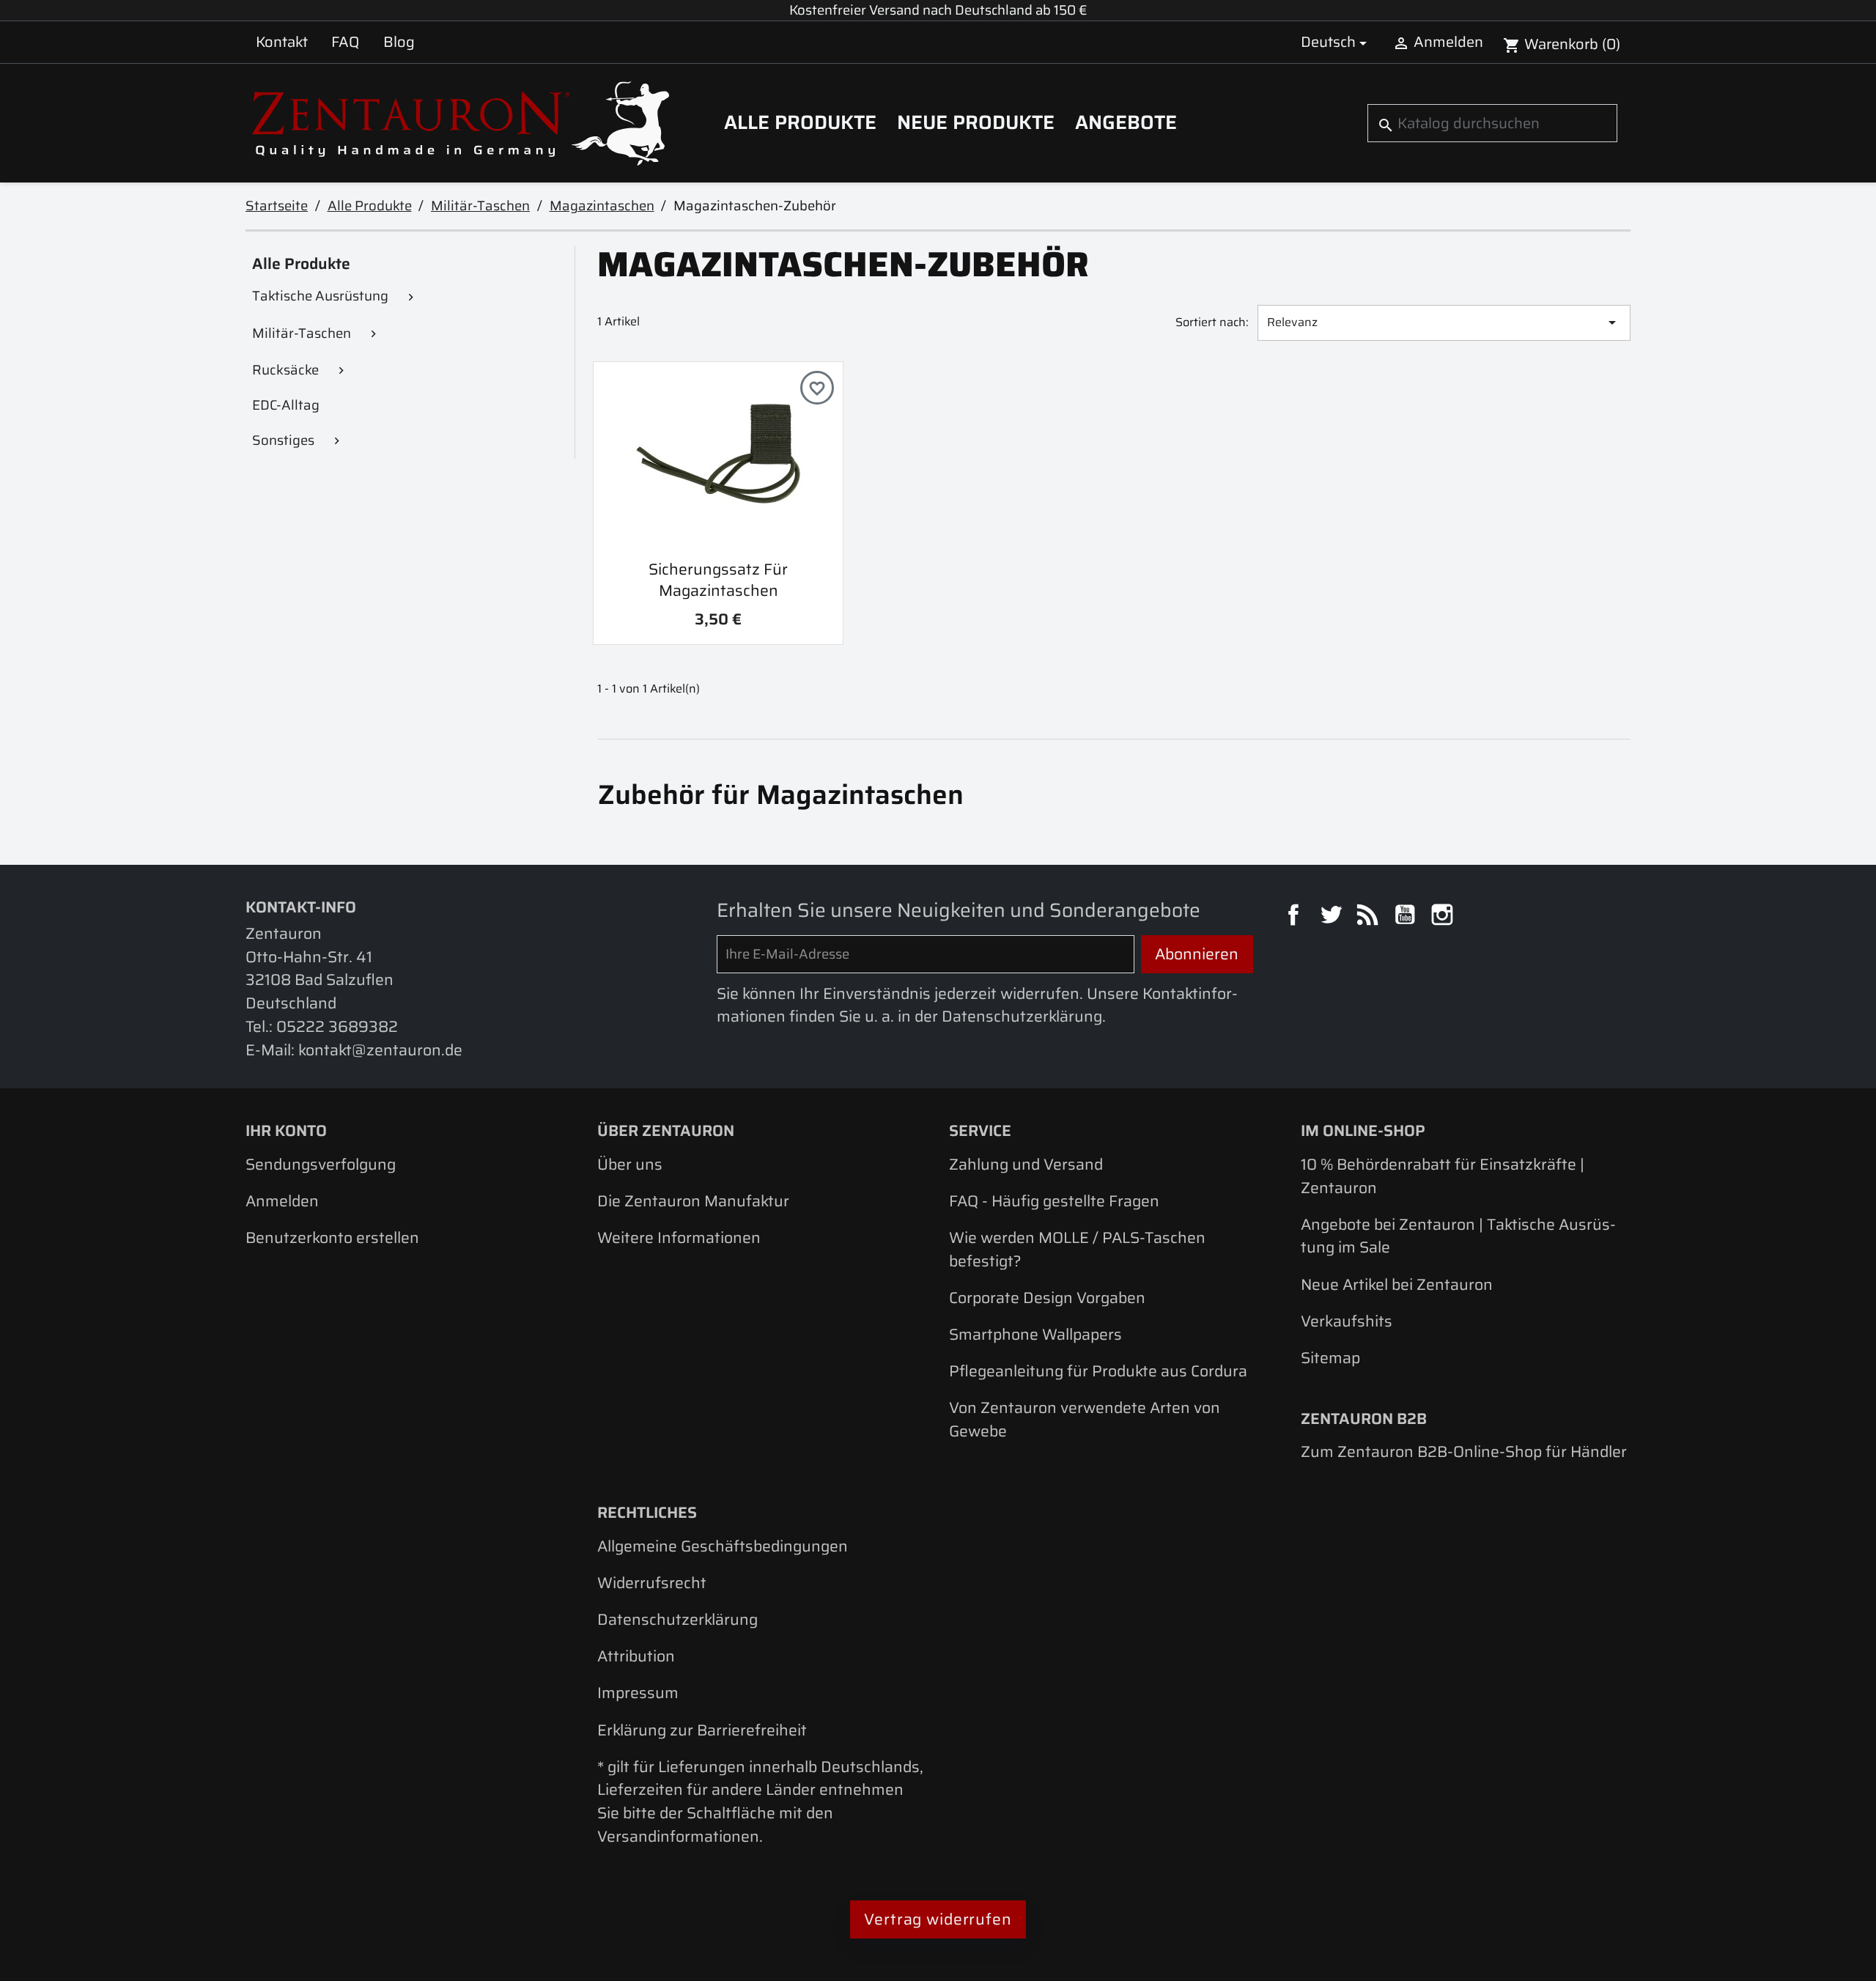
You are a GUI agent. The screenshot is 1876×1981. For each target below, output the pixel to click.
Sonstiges (283, 440)
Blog (399, 42)
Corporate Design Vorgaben (1047, 1298)
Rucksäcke (285, 370)
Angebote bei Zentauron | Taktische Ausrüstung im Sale (1458, 1236)
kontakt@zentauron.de (380, 1050)
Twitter (1333, 917)
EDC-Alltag (286, 405)
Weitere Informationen (679, 1237)
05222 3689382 (337, 1026)
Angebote (1126, 122)
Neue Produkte (976, 122)
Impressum (638, 1693)
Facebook (1296, 917)
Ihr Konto (286, 1130)
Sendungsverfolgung (321, 1164)
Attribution (636, 1656)
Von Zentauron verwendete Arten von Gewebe (1085, 1419)
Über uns (630, 1164)
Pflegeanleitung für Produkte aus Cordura (1098, 1371)
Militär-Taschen (302, 333)
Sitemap (1330, 1358)
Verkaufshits (1347, 1321)
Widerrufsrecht (652, 1583)
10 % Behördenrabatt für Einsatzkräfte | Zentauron (1443, 1176)
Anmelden (282, 1201)
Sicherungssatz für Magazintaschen (718, 580)
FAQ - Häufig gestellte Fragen (1054, 1201)
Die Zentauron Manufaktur (693, 1201)
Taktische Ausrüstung (320, 296)
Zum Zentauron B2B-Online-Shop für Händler (1464, 1451)
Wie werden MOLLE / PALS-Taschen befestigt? (1077, 1249)
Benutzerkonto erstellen (332, 1237)
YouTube (1407, 917)
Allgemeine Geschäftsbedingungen (723, 1546)
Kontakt (282, 42)
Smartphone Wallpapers (1035, 1334)
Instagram (1444, 917)
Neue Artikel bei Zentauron (1397, 1284)
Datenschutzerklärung (677, 1619)
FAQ (345, 42)
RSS (1370, 917)
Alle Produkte (800, 122)
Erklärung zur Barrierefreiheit (702, 1730)
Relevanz (1444, 322)
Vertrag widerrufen (938, 1919)
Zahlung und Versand (1026, 1164)
